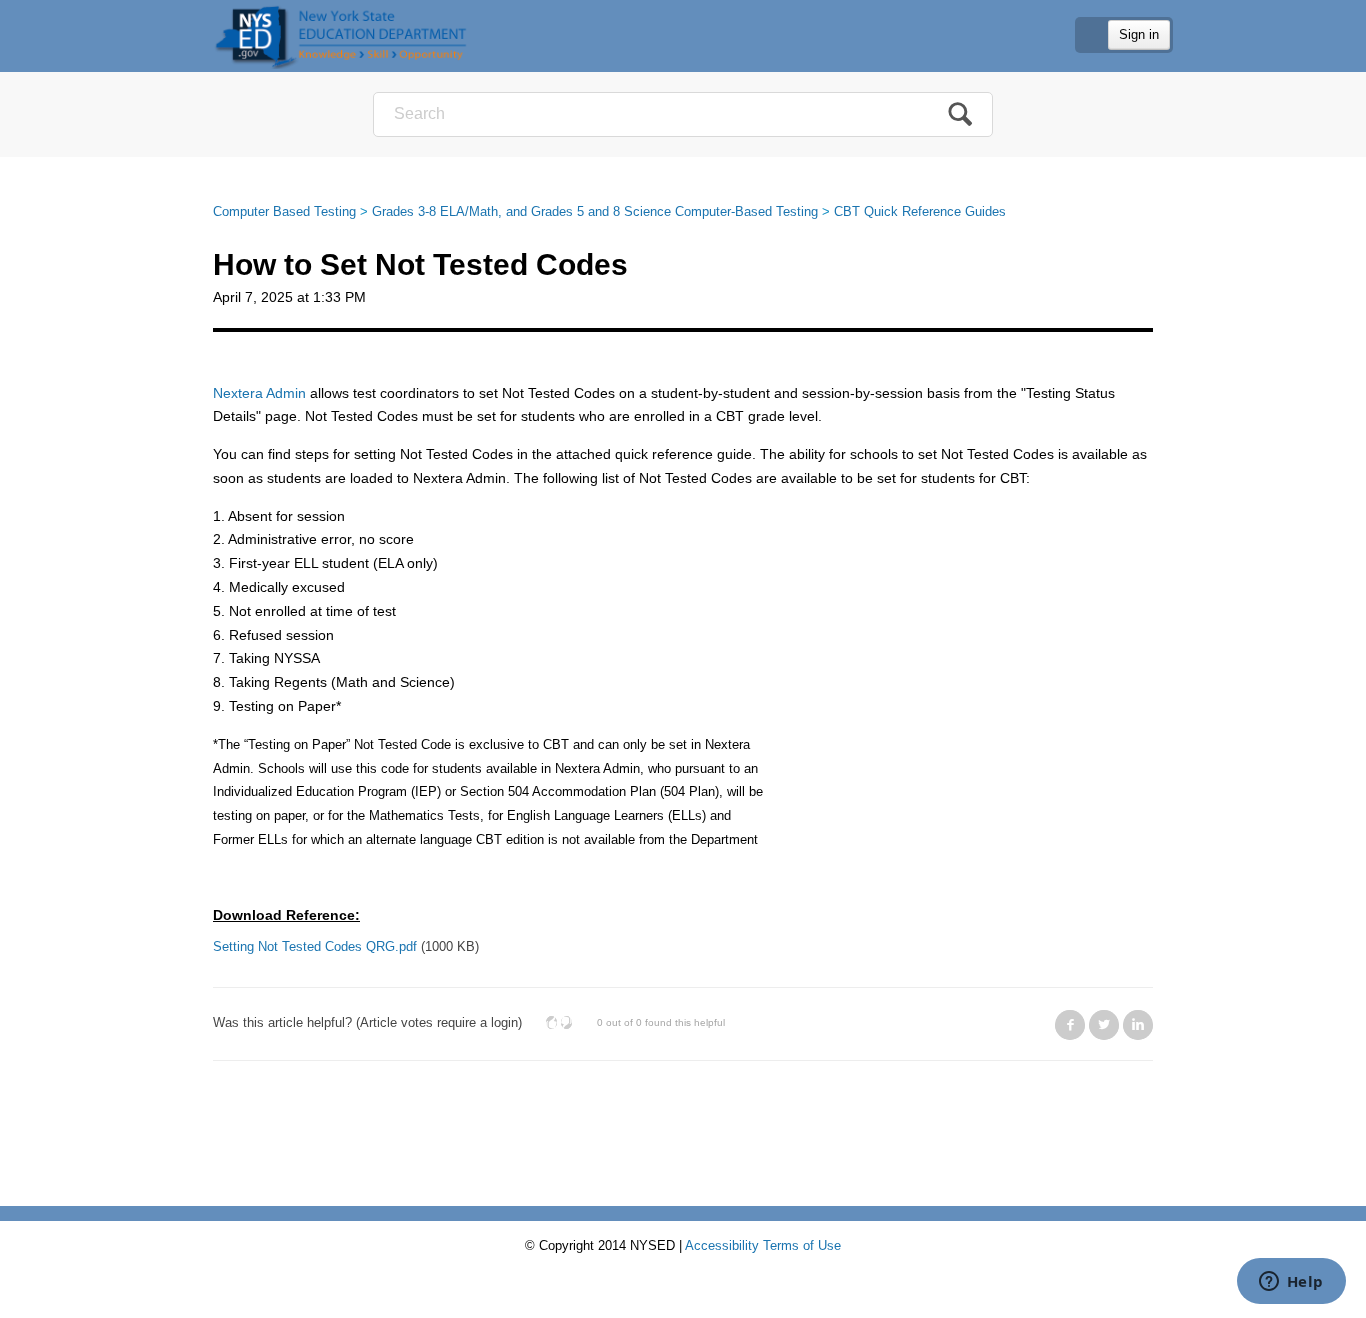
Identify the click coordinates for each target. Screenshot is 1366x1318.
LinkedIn (1138, 1025)
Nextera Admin (259, 393)
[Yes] (551, 1022)
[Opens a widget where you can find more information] (1291, 1283)
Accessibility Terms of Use (763, 1245)
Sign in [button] (1139, 34)
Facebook (1070, 1025)
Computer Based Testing (284, 211)
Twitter (1104, 1025)
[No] (566, 1022)
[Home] (341, 35)
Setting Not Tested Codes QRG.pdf (315, 946)
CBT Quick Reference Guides (920, 211)
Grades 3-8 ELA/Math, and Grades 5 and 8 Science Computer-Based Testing (595, 211)
